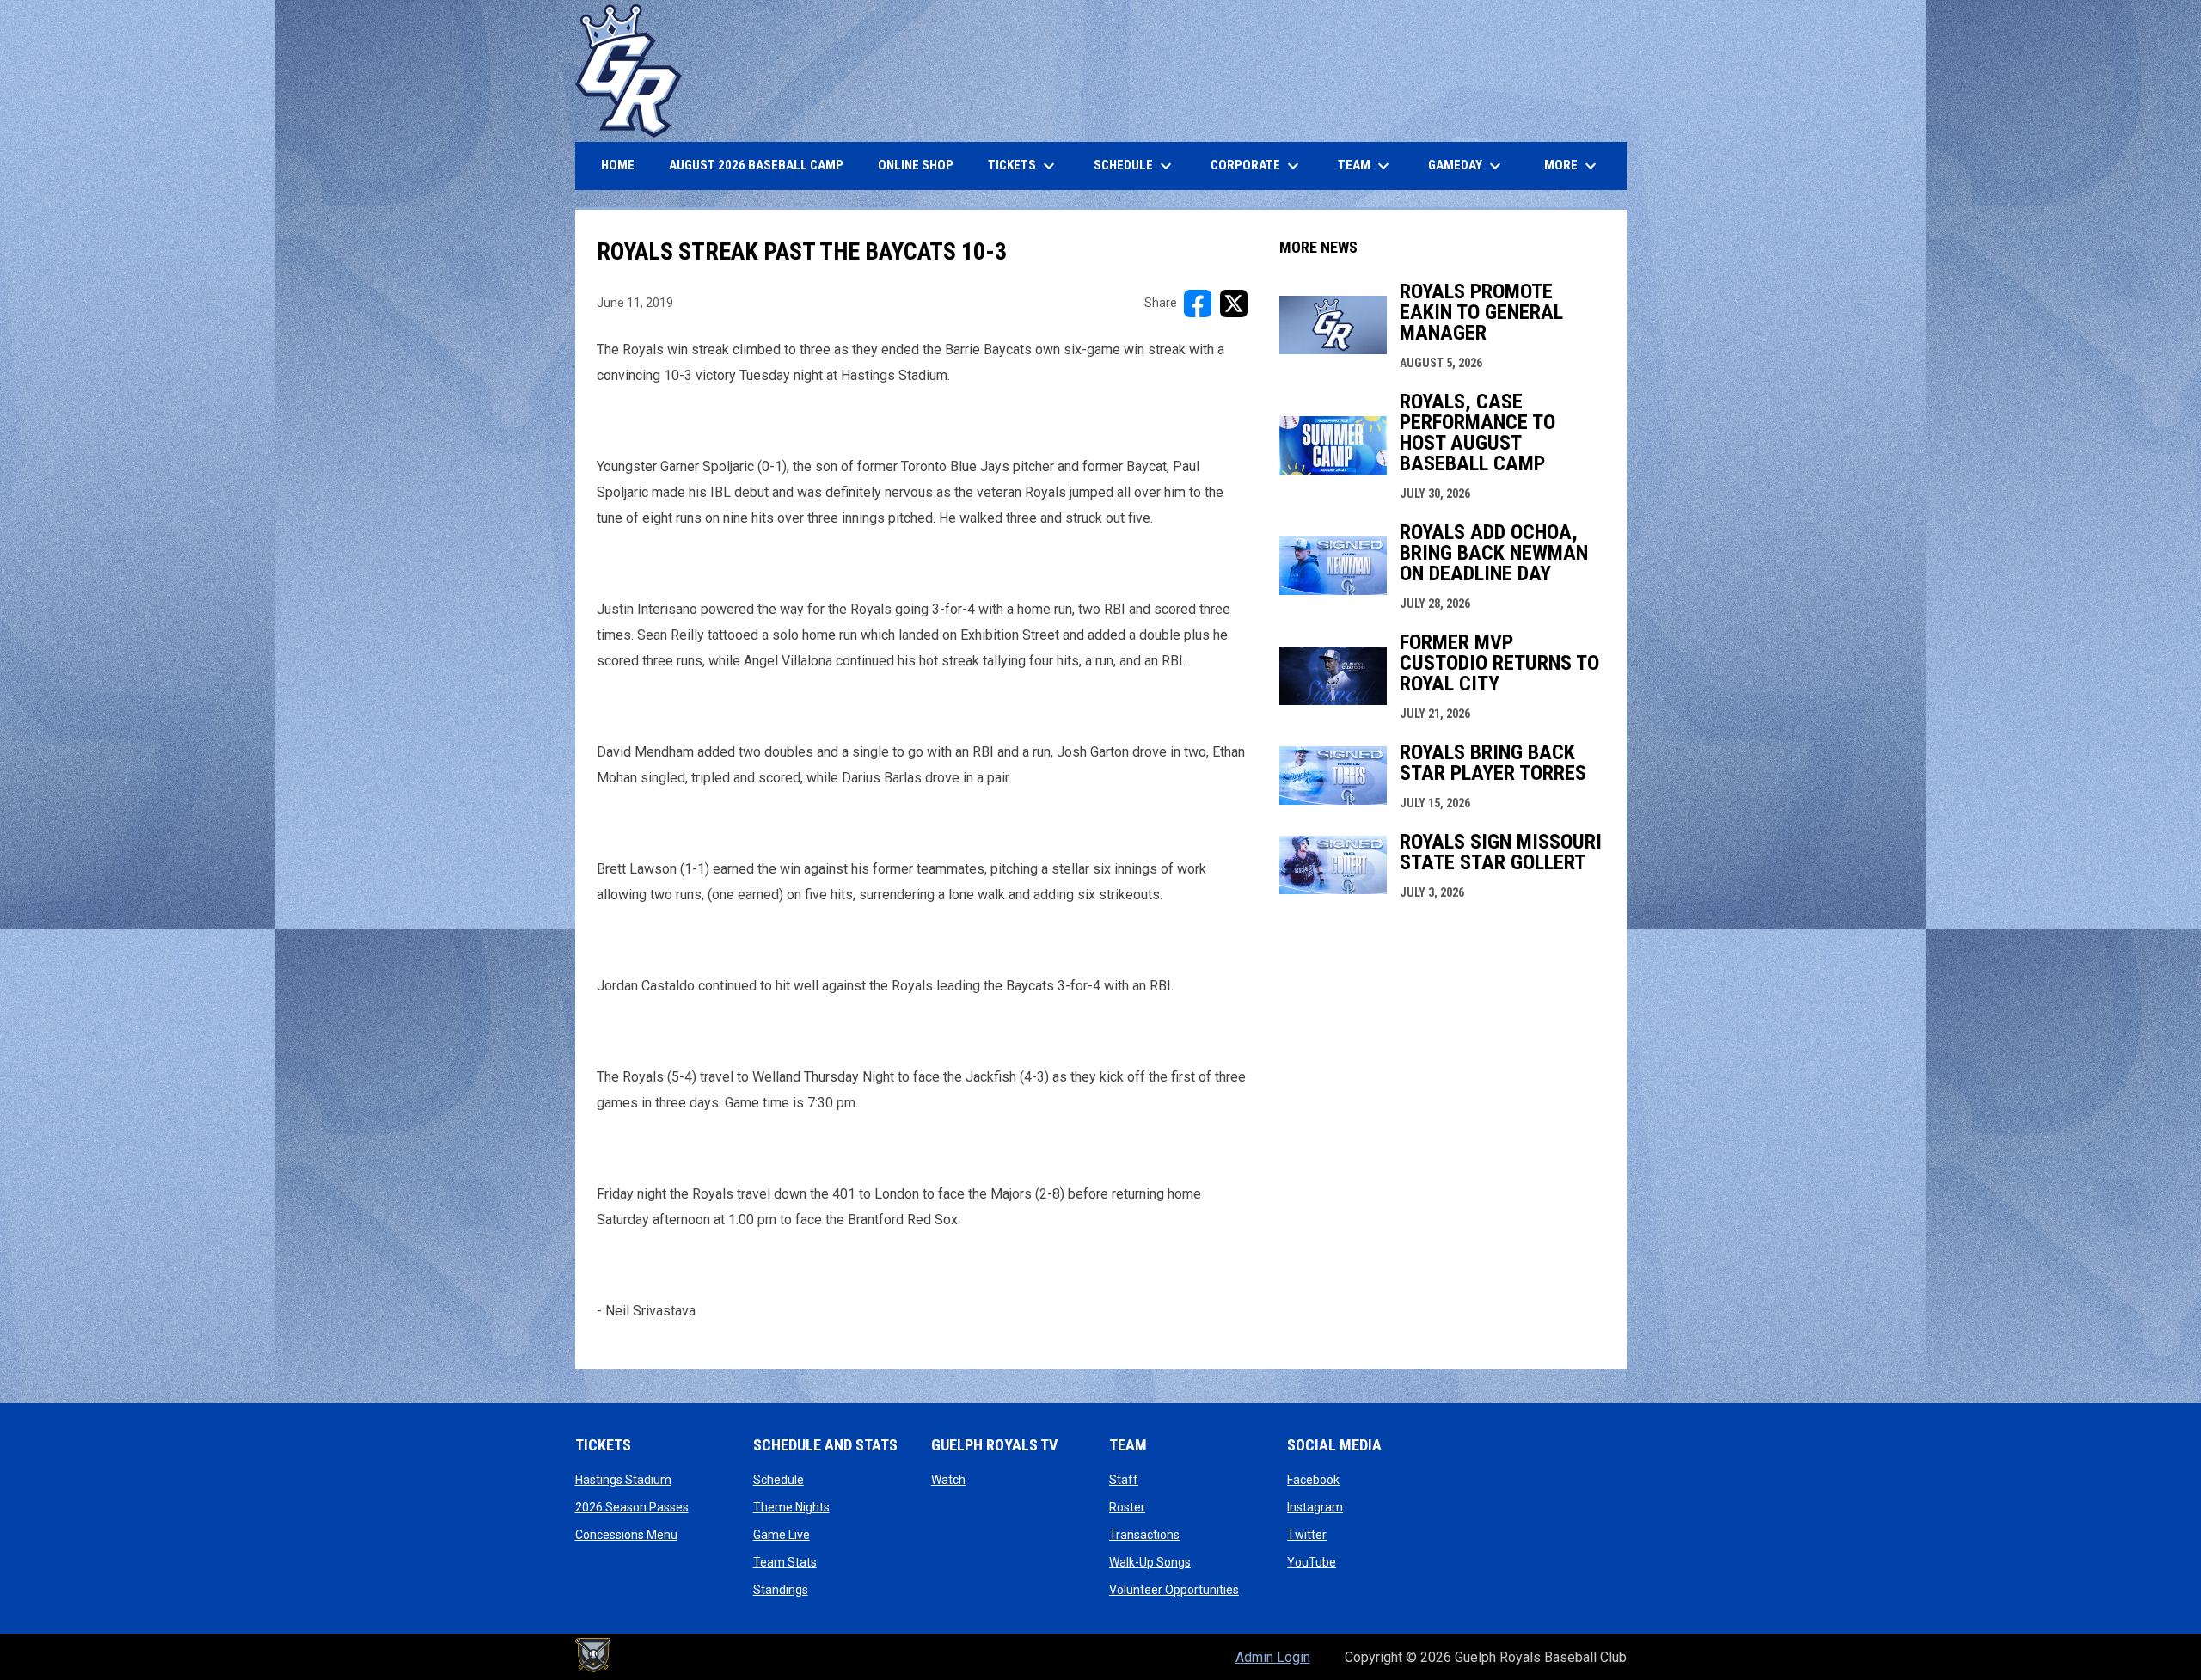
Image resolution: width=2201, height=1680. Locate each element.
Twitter (1307, 1535)
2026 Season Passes (632, 1507)
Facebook (1313, 1480)
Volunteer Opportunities (1174, 1590)
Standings (781, 1590)
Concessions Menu (626, 1535)
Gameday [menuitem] (1467, 166)
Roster (1127, 1507)
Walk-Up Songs (1150, 1562)
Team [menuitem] (1366, 166)
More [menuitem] (1573, 166)
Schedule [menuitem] (1135, 166)
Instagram (1315, 1507)
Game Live (782, 1535)
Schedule (779, 1480)
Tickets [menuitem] (1024, 166)
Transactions (1144, 1535)
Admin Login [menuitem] (1273, 1657)
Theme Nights (791, 1507)
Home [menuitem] (618, 165)
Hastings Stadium (623, 1480)
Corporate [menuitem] (1257, 166)
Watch (948, 1480)
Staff (1124, 1480)
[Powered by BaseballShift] (592, 1655)
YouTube (1312, 1562)
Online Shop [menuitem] (922, 165)
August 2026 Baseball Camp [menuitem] (763, 165)
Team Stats (785, 1562)
